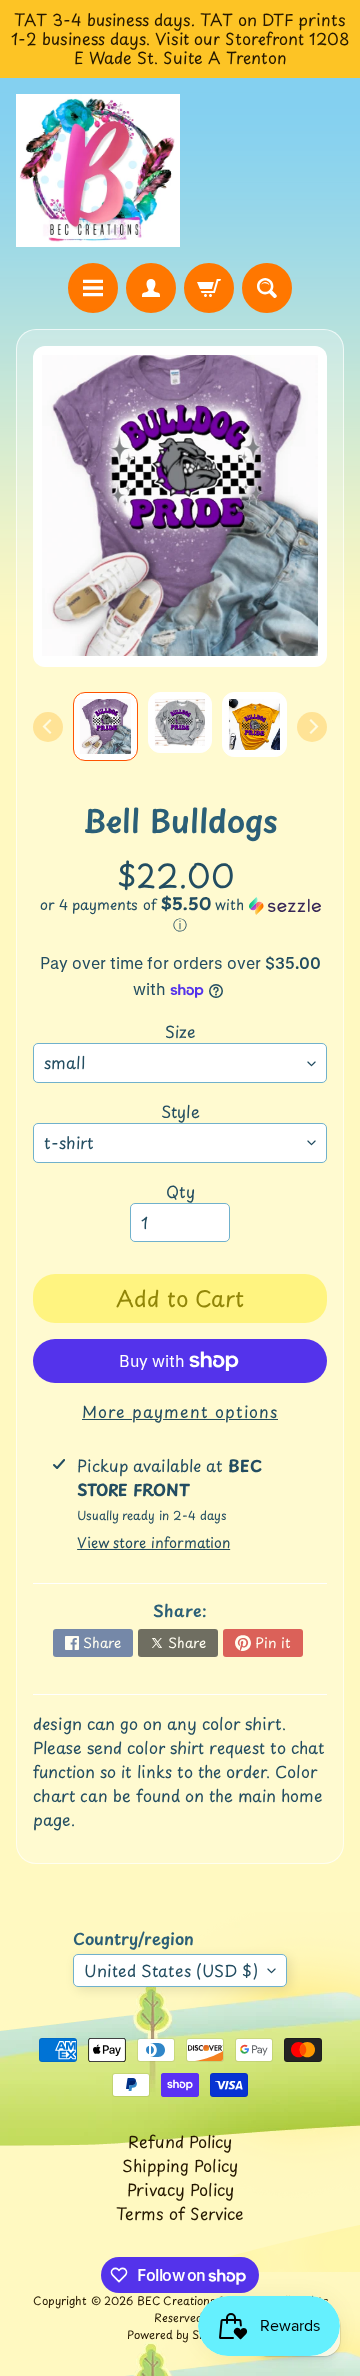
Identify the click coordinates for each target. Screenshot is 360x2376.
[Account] (151, 288)
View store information (153, 1542)
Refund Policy (180, 2141)
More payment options (180, 1411)
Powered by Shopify (180, 2334)
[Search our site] (267, 288)
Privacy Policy (180, 2189)
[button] (180, 914)
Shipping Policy (180, 2165)
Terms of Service (180, 2213)
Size (180, 1031)
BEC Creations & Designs (204, 2300)
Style (180, 1111)
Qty (180, 1191)
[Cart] (209, 288)
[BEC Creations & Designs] (98, 171)
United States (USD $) (171, 1970)
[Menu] (93, 288)
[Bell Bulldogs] (105, 726)
